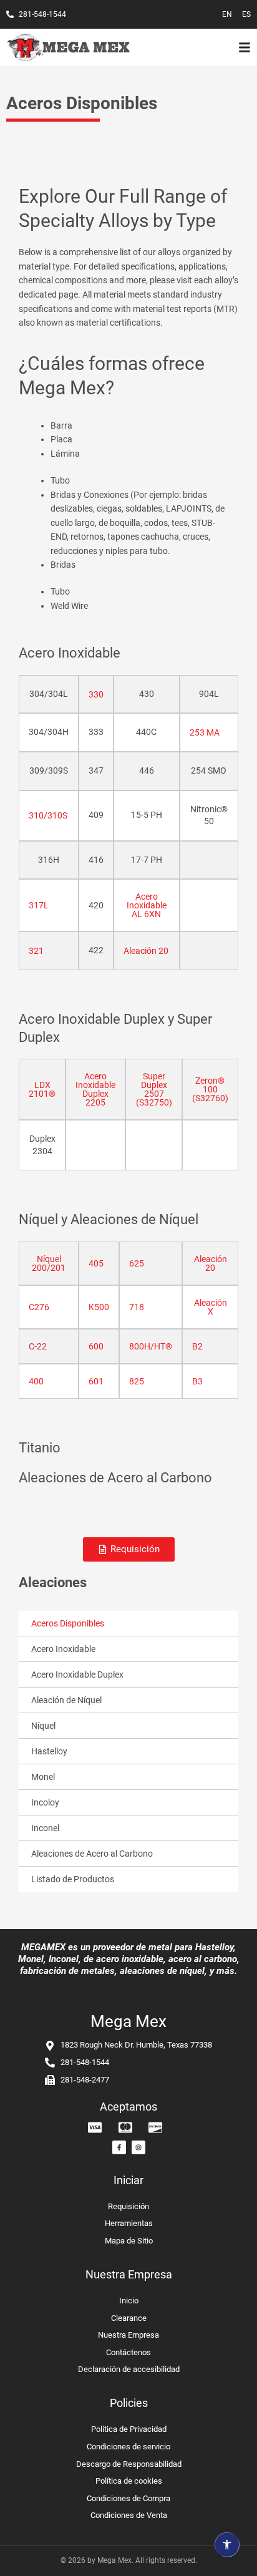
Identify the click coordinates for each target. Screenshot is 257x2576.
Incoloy (45, 1802)
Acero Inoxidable (63, 1649)
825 (137, 1381)
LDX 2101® (42, 1089)
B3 (197, 1381)
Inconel (45, 1828)
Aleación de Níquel (66, 1700)
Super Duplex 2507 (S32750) (154, 1089)
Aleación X (211, 1307)
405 (96, 1263)
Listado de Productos (73, 1879)
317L (39, 905)
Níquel (43, 1726)
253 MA (205, 732)
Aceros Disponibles (68, 1623)
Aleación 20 (146, 951)
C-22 (38, 1346)
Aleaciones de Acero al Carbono (92, 1854)
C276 (39, 1307)
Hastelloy (49, 1751)
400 (36, 1381)
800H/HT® (151, 1346)
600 (96, 1346)
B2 (197, 1346)
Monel (43, 1777)
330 (96, 694)
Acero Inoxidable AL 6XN (147, 905)
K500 (99, 1307)
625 (137, 1263)
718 (137, 1307)
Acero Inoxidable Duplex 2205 (95, 1089)
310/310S (48, 815)
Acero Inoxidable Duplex (77, 1674)
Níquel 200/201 (49, 1263)
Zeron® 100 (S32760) (210, 1089)
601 (96, 1381)
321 (36, 951)
